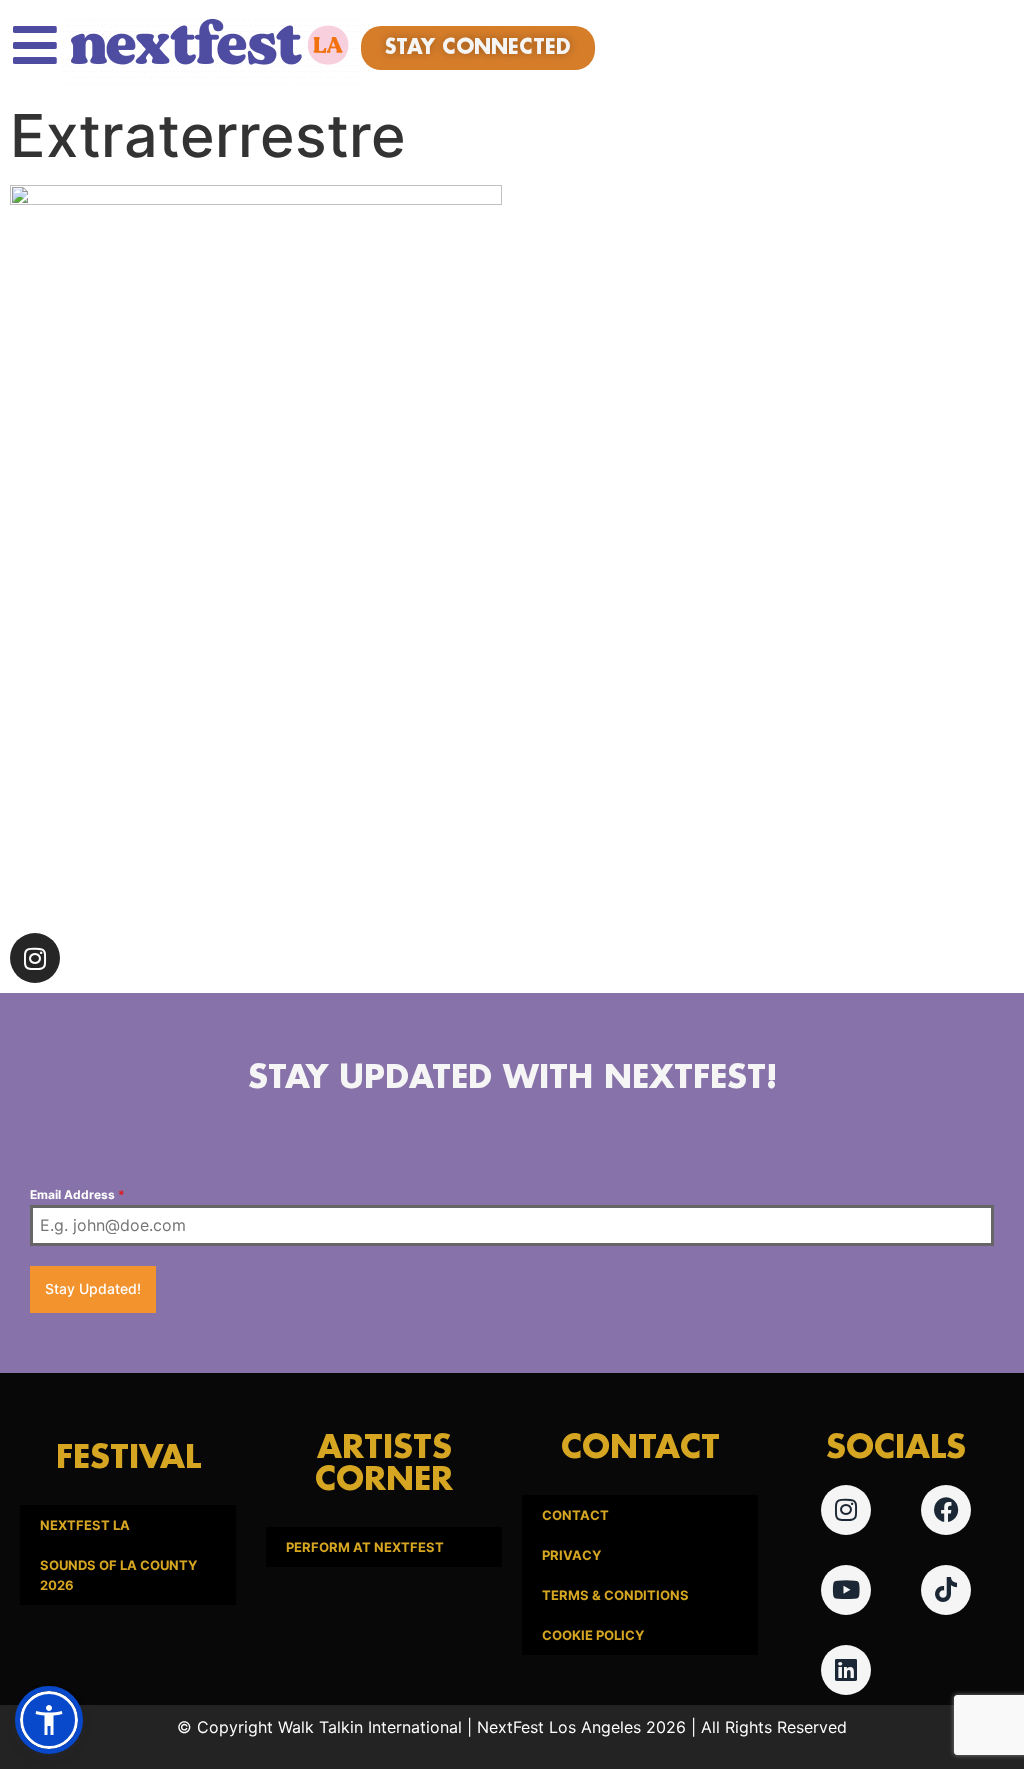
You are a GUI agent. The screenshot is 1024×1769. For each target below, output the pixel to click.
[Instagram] (35, 958)
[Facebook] (946, 1510)
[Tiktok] (946, 1590)
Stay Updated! (93, 1288)
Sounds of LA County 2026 (118, 1575)
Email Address (77, 1194)
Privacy (571, 1555)
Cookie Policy (593, 1635)
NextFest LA (85, 1525)
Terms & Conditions (615, 1595)
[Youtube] (846, 1590)
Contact (575, 1515)
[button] (49, 1720)
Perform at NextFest (365, 1547)
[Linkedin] (846, 1670)
